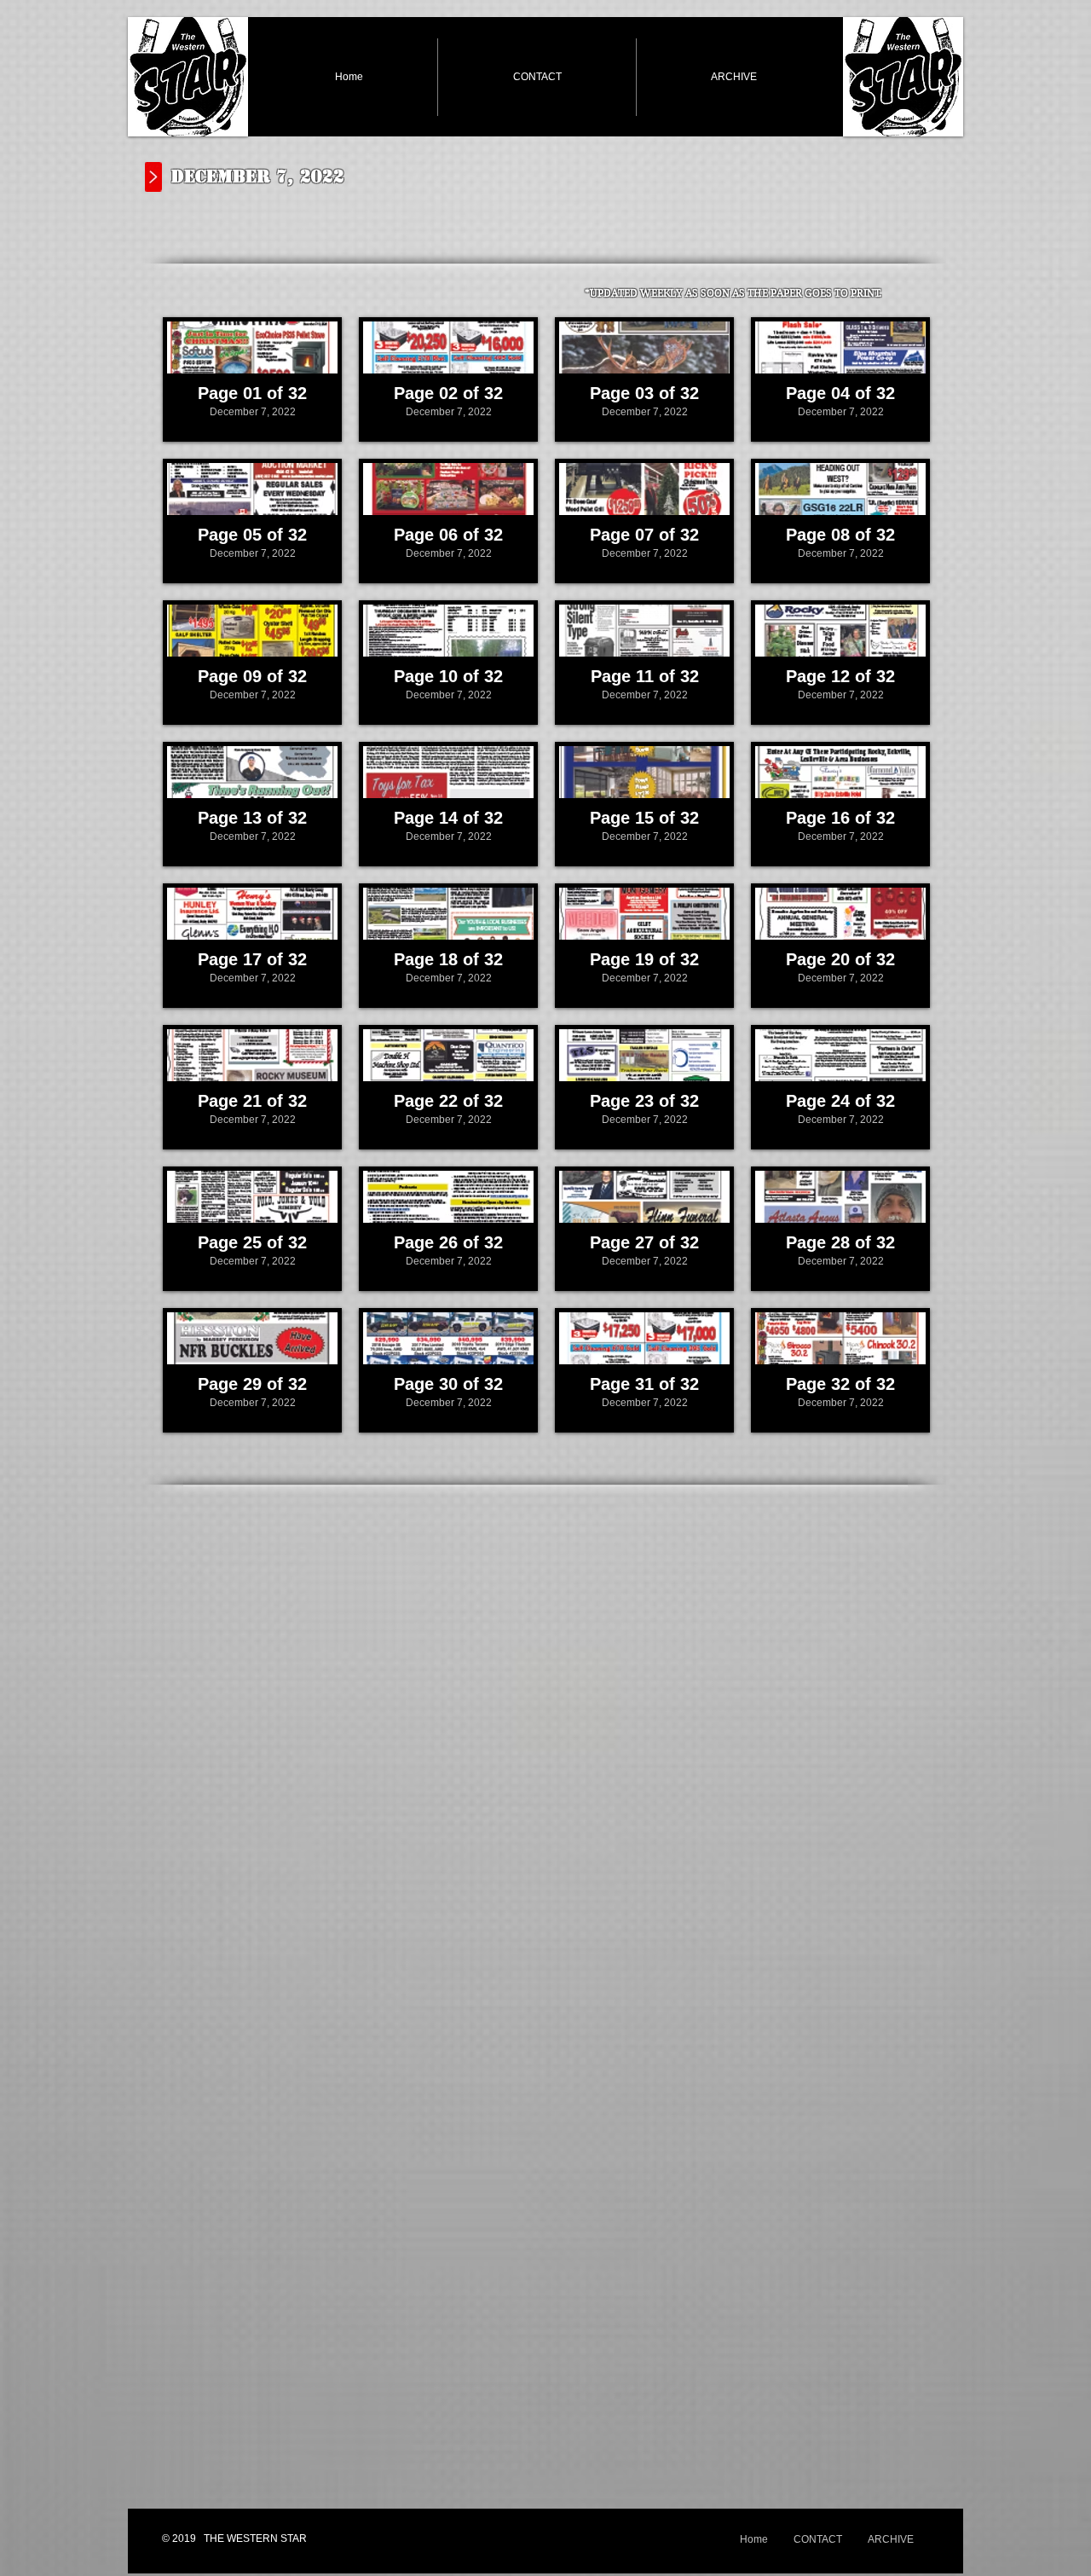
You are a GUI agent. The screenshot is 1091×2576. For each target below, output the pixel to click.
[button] (252, 379)
